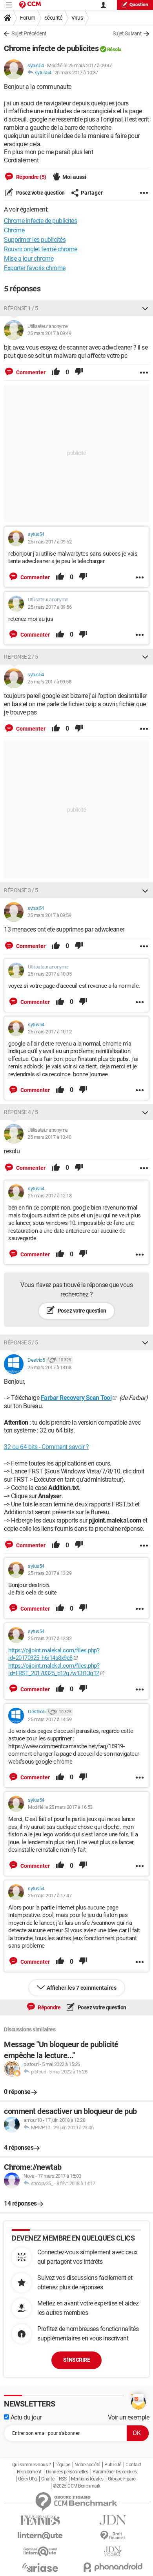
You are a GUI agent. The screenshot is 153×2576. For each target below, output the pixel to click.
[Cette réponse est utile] (56, 372)
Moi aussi (74, 177)
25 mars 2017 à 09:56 (50, 607)
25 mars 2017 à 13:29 (50, 1573)
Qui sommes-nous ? (32, 2465)
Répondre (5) (31, 177)
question (139, 5)
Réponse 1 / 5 (21, 308)
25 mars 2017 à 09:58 (49, 682)
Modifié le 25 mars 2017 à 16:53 (60, 1807)
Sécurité (53, 18)
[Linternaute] (40, 2536)
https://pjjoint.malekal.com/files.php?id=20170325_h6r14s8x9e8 (54, 1654)
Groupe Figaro (122, 2479)
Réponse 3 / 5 (21, 890)
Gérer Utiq (27, 2479)
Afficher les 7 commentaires (82, 1988)
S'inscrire (76, 2360)
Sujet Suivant (127, 33)
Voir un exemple (129, 2417)
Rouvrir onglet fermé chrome (41, 249)
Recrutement (29, 2472)
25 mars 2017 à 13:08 (49, 1367)
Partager (92, 193)
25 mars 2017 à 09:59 (49, 915)
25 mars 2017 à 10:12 (50, 1032)
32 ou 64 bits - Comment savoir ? (46, 1447)
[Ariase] (40, 2567)
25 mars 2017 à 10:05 (50, 974)
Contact (133, 2465)
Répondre (49, 2007)
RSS (63, 2479)
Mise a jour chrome (29, 259)
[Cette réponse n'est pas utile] (79, 372)
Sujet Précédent (29, 33)
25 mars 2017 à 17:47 (50, 1896)
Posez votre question (40, 193)
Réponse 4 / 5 (21, 1112)
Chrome (14, 230)
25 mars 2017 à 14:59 (50, 1719)
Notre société (87, 2465)
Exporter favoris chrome (35, 268)
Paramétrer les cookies (115, 2472)
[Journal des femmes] (40, 2520)
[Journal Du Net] (113, 2520)
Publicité (113, 2465)
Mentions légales (87, 2479)
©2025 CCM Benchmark (77, 2486)
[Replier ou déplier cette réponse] (145, 308)
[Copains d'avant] (40, 2551)
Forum (28, 18)
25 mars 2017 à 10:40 (49, 1137)
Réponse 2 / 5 (21, 657)
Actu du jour (25, 2417)
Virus (77, 18)
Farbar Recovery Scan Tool (76, 1398)
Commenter (30, 372)
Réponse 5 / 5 (21, 1342)
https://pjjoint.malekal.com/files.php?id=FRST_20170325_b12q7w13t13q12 (54, 1670)
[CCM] (30, 5)
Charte (48, 2479)
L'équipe (63, 2465)
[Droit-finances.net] (113, 2536)
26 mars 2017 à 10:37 (76, 73)
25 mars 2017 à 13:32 (50, 1638)
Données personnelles (67, 2472)
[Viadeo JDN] (113, 2551)
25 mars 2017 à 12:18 (50, 1196)
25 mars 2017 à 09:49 (49, 333)
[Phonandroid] (113, 2567)
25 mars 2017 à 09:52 (50, 542)
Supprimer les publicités (35, 240)
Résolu (114, 49)
